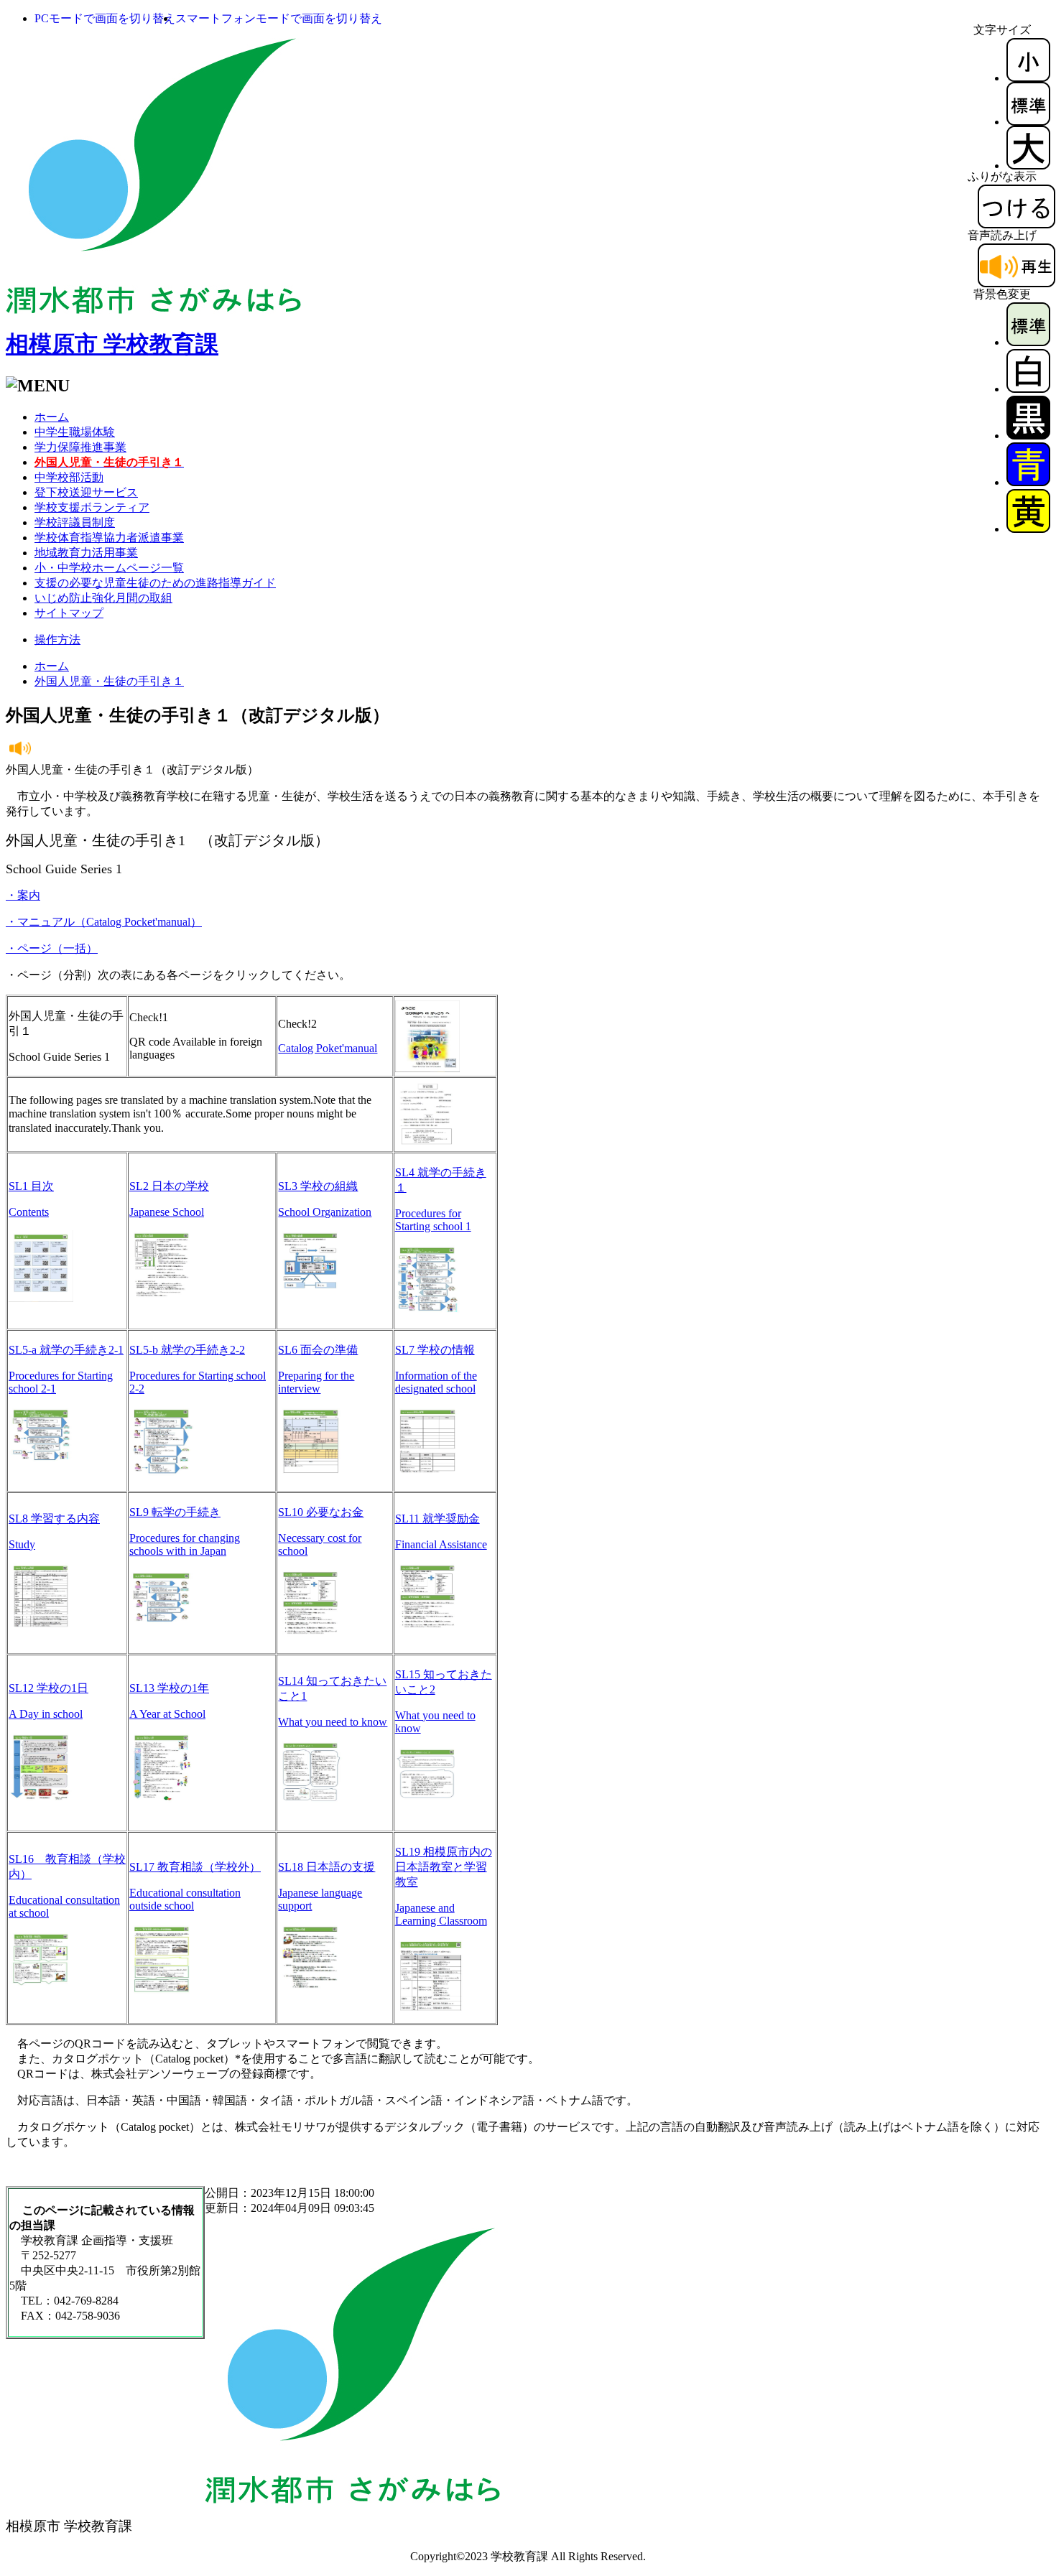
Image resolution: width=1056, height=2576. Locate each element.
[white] (1028, 389)
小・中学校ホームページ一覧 (109, 568)
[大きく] (1028, 166)
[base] (1028, 342)
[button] (105, 18)
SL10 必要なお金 (321, 1512)
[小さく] (1028, 78)
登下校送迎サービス (86, 492)
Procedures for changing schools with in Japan (185, 1544)
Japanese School (167, 1212)
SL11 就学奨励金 (437, 1519)
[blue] (1028, 482)
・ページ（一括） (52, 948)
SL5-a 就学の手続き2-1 (66, 1350)
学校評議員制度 (75, 522)
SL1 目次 (31, 1186)
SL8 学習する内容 (54, 1519)
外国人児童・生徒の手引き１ (109, 681)
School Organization (325, 1212)
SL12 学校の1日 (48, 1688)
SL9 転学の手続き (175, 1512)
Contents (29, 1212)
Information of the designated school (436, 1382)
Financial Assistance (441, 1544)
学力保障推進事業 (80, 447)
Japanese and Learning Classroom (441, 1914)
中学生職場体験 (75, 432)
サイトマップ (69, 613)
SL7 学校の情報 (435, 1350)
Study (22, 1544)
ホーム (52, 417)
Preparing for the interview (316, 1382)
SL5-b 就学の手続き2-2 (187, 1350)
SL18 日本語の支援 (326, 1867)
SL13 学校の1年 (169, 1688)
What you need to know (333, 1722)
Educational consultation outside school (185, 1899)
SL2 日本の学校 (169, 1186)
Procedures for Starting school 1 (433, 1220)
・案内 (23, 895)
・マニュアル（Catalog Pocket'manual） (104, 922)
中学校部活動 (69, 477)
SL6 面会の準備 (318, 1350)
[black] (1028, 436)
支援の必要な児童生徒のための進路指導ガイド (155, 583)
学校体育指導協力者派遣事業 (109, 538)
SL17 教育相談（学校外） (195, 1867)
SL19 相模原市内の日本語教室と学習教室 (444, 1867)
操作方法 (57, 640)
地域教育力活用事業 (86, 553)
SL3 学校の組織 (318, 1186)
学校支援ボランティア (92, 507)
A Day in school (46, 1714)
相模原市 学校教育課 (112, 344)
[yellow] (1028, 529)
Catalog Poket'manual (328, 1048)
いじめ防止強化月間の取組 (103, 598)
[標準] (1028, 122)
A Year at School (167, 1714)
